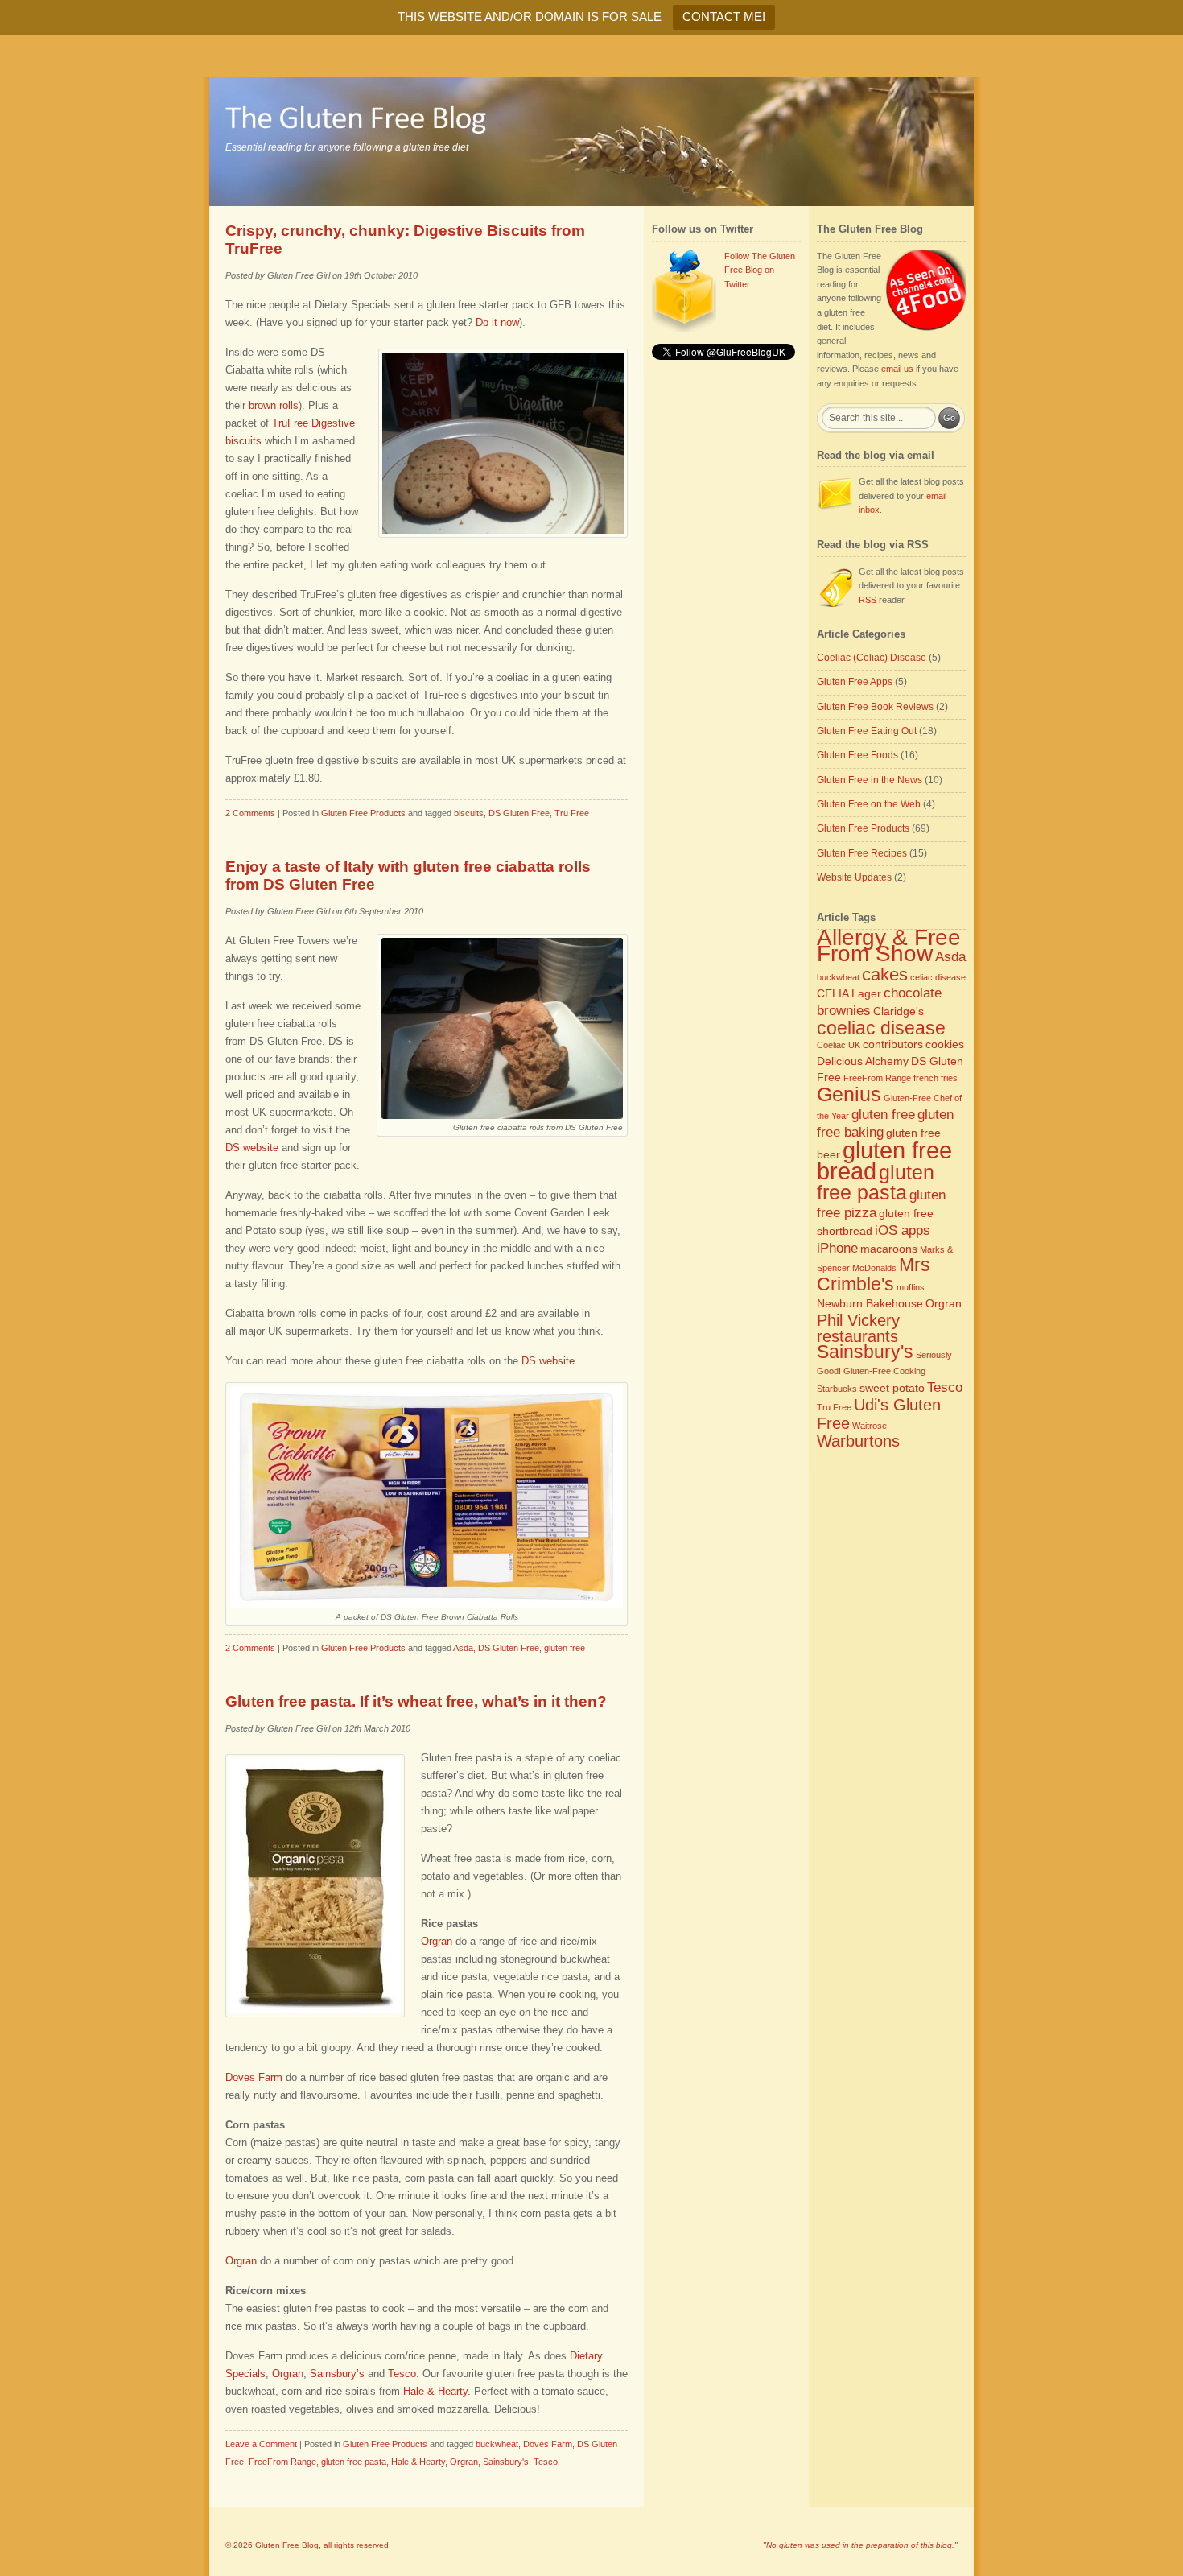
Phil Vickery (858, 1320)
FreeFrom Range (282, 2462)
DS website (252, 1148)
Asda (463, 1648)
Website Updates (854, 877)
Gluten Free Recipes (862, 853)
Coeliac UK (839, 1045)
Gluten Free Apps (855, 682)
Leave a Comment (261, 2444)
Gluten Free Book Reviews (875, 707)
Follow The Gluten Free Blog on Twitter (760, 270)
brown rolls (274, 405)
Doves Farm (254, 2077)
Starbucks (837, 1389)
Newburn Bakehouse (870, 1303)
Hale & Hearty (435, 2391)
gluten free (565, 1648)
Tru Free (572, 813)
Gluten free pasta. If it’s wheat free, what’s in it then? (416, 1701)
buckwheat (497, 2444)
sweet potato (892, 1388)
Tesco (402, 2374)
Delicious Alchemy (863, 1061)
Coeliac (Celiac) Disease (872, 658)
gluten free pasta (354, 2462)
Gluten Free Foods (857, 755)
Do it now (497, 322)
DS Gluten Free (519, 813)
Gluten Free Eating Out (867, 731)
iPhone (837, 1248)
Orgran (437, 1941)
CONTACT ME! (724, 17)
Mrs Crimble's (874, 1274)
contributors (893, 1044)
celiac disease (938, 977)
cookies (945, 1044)
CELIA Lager (849, 993)
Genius (849, 1094)
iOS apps (903, 1230)
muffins (911, 1287)
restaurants (857, 1336)
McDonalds (874, 1268)
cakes (885, 974)
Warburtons (858, 1441)
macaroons (889, 1249)
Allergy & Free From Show (889, 945)
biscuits (469, 813)
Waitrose (870, 1426)
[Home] (591, 142)
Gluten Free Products (363, 813)
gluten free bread (884, 1161)
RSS (868, 600)
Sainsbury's (506, 2462)
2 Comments (250, 813)
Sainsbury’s (337, 2374)
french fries (936, 1078)
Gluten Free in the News (870, 780)
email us (897, 369)
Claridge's (899, 1011)
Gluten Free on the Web (869, 804)
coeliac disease (881, 1028)
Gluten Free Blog (287, 2545)
